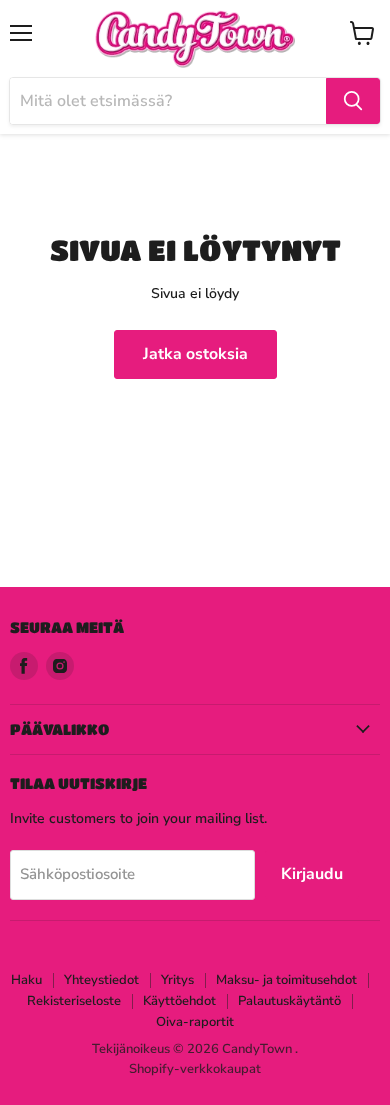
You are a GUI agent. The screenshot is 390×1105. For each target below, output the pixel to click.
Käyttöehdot (179, 1001)
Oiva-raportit (195, 1022)
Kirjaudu (312, 874)
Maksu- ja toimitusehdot (286, 980)
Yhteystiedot (101, 980)
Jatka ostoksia (195, 354)
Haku (26, 980)
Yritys (177, 980)
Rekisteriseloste (74, 1001)
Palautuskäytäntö (289, 1001)
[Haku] (353, 101)
